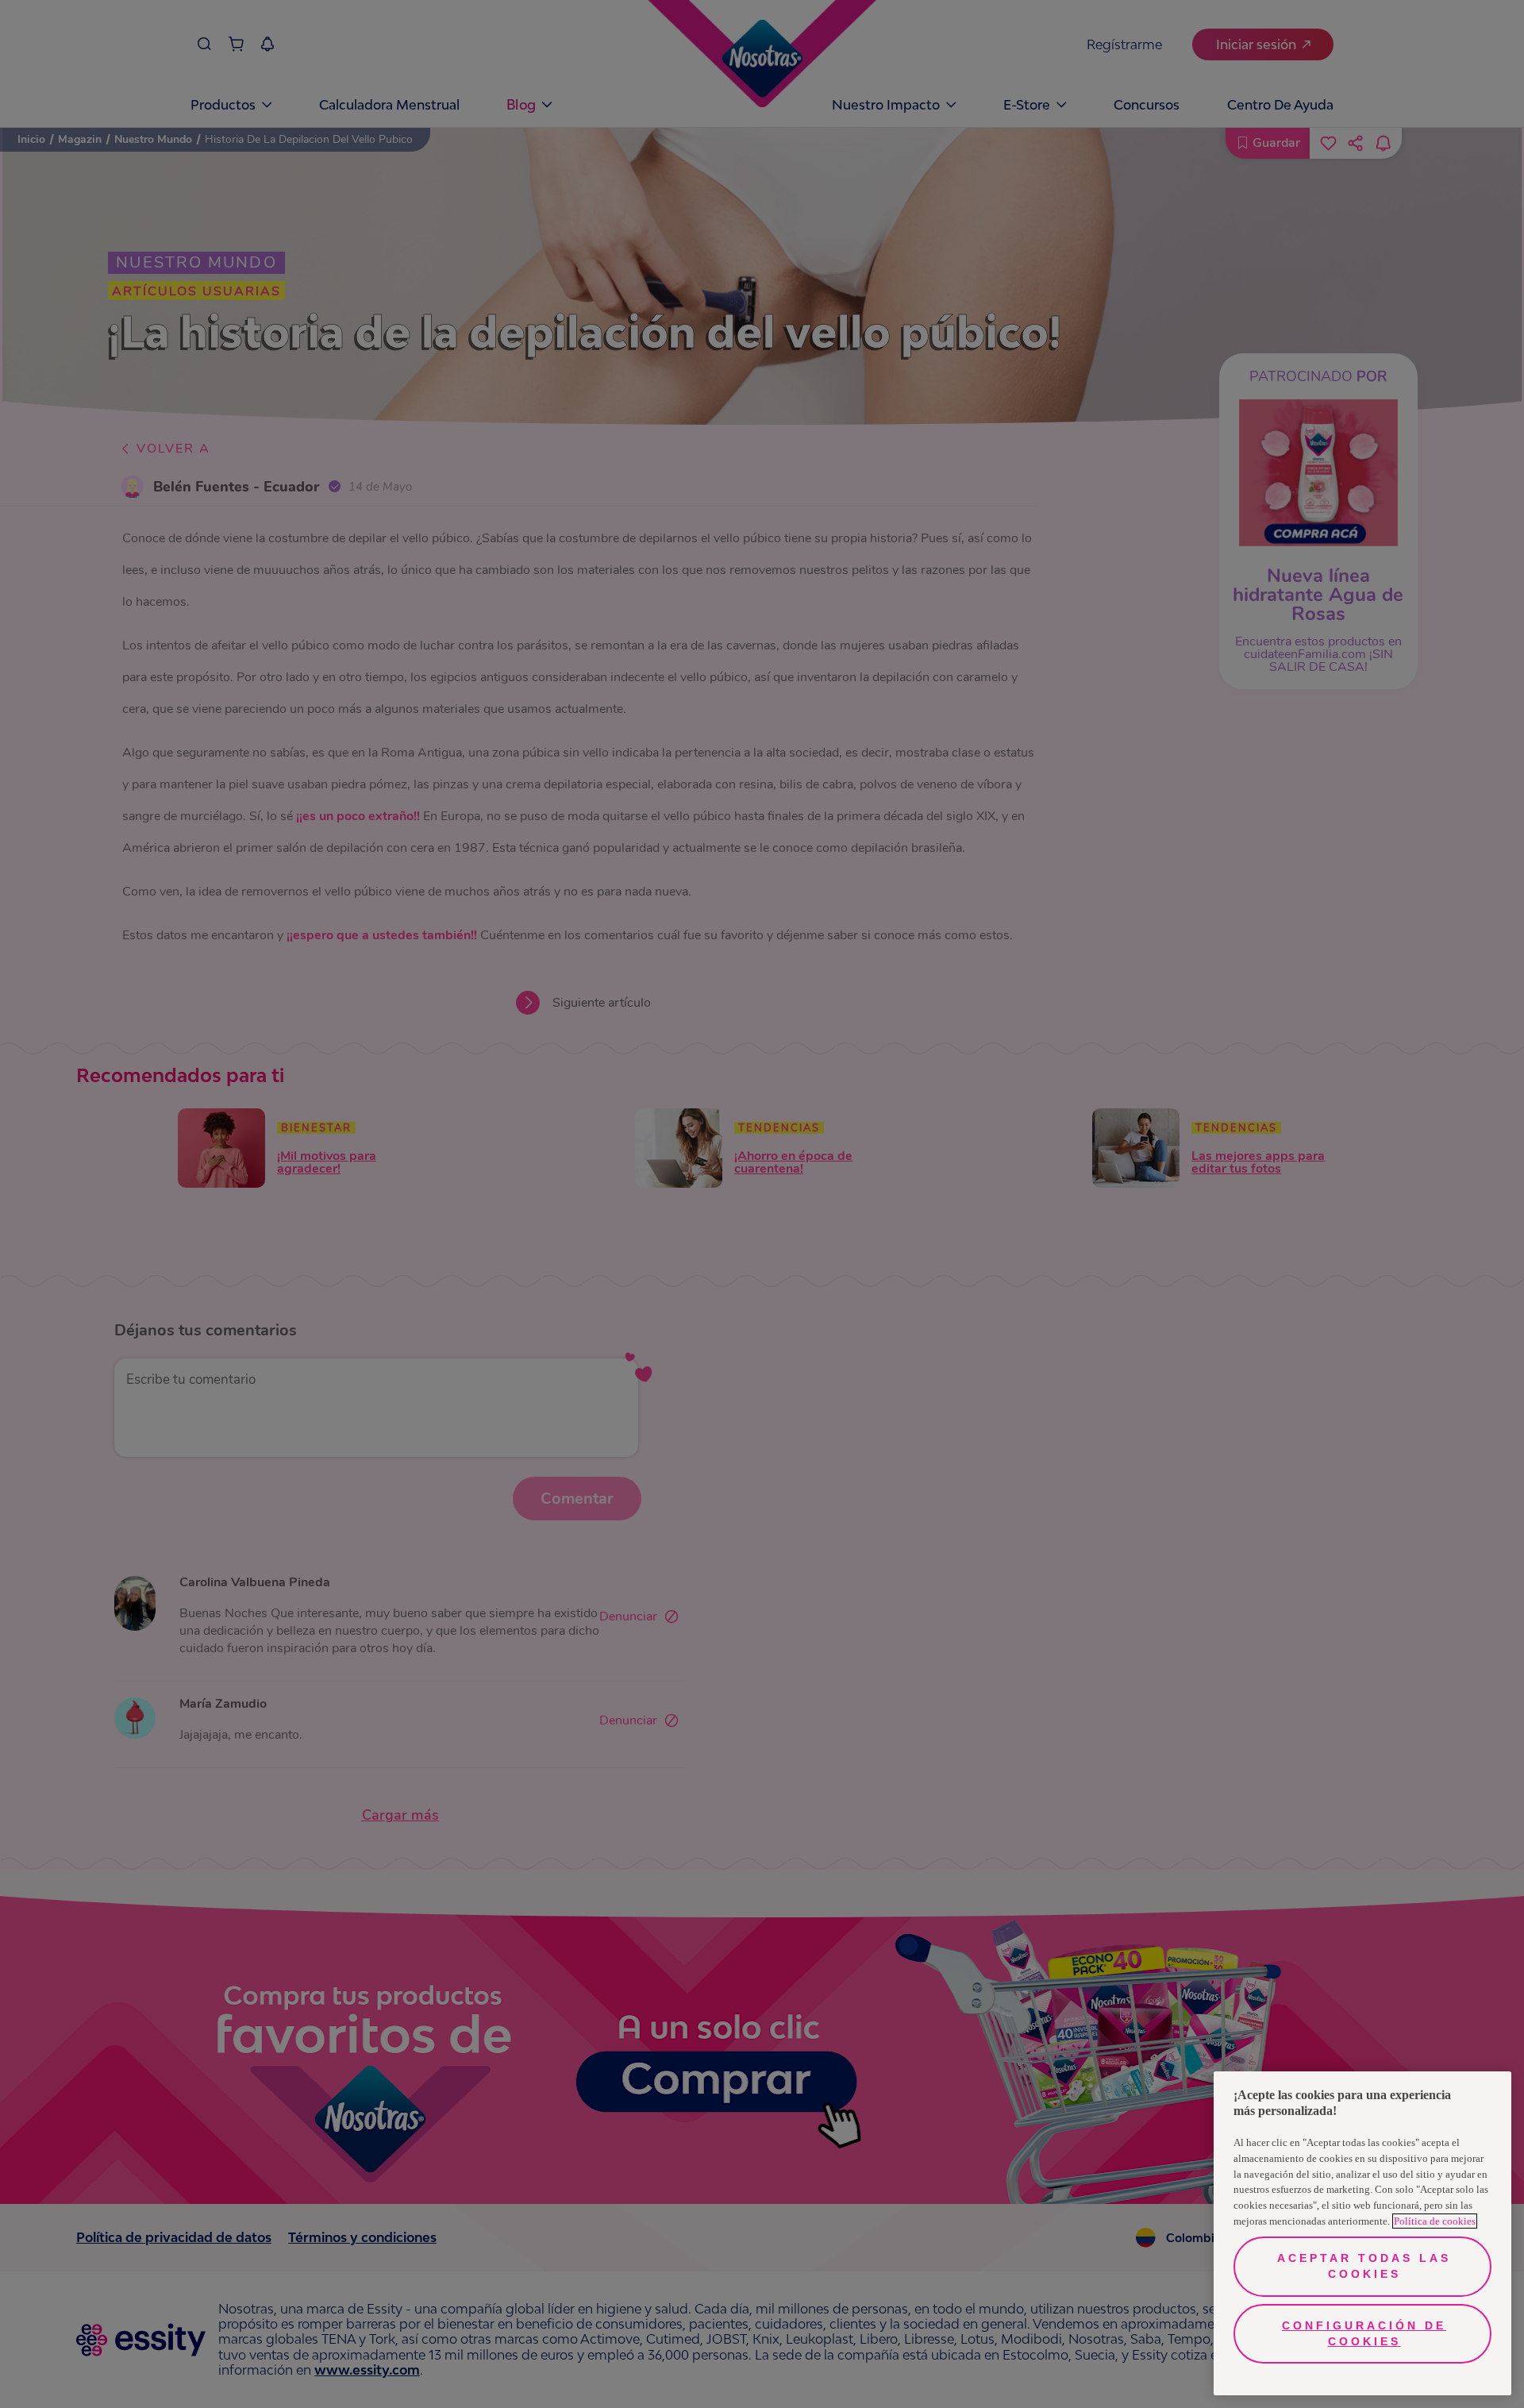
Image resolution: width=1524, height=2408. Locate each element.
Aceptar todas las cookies (1364, 2266)
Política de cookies (1435, 2221)
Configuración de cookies (1364, 2333)
